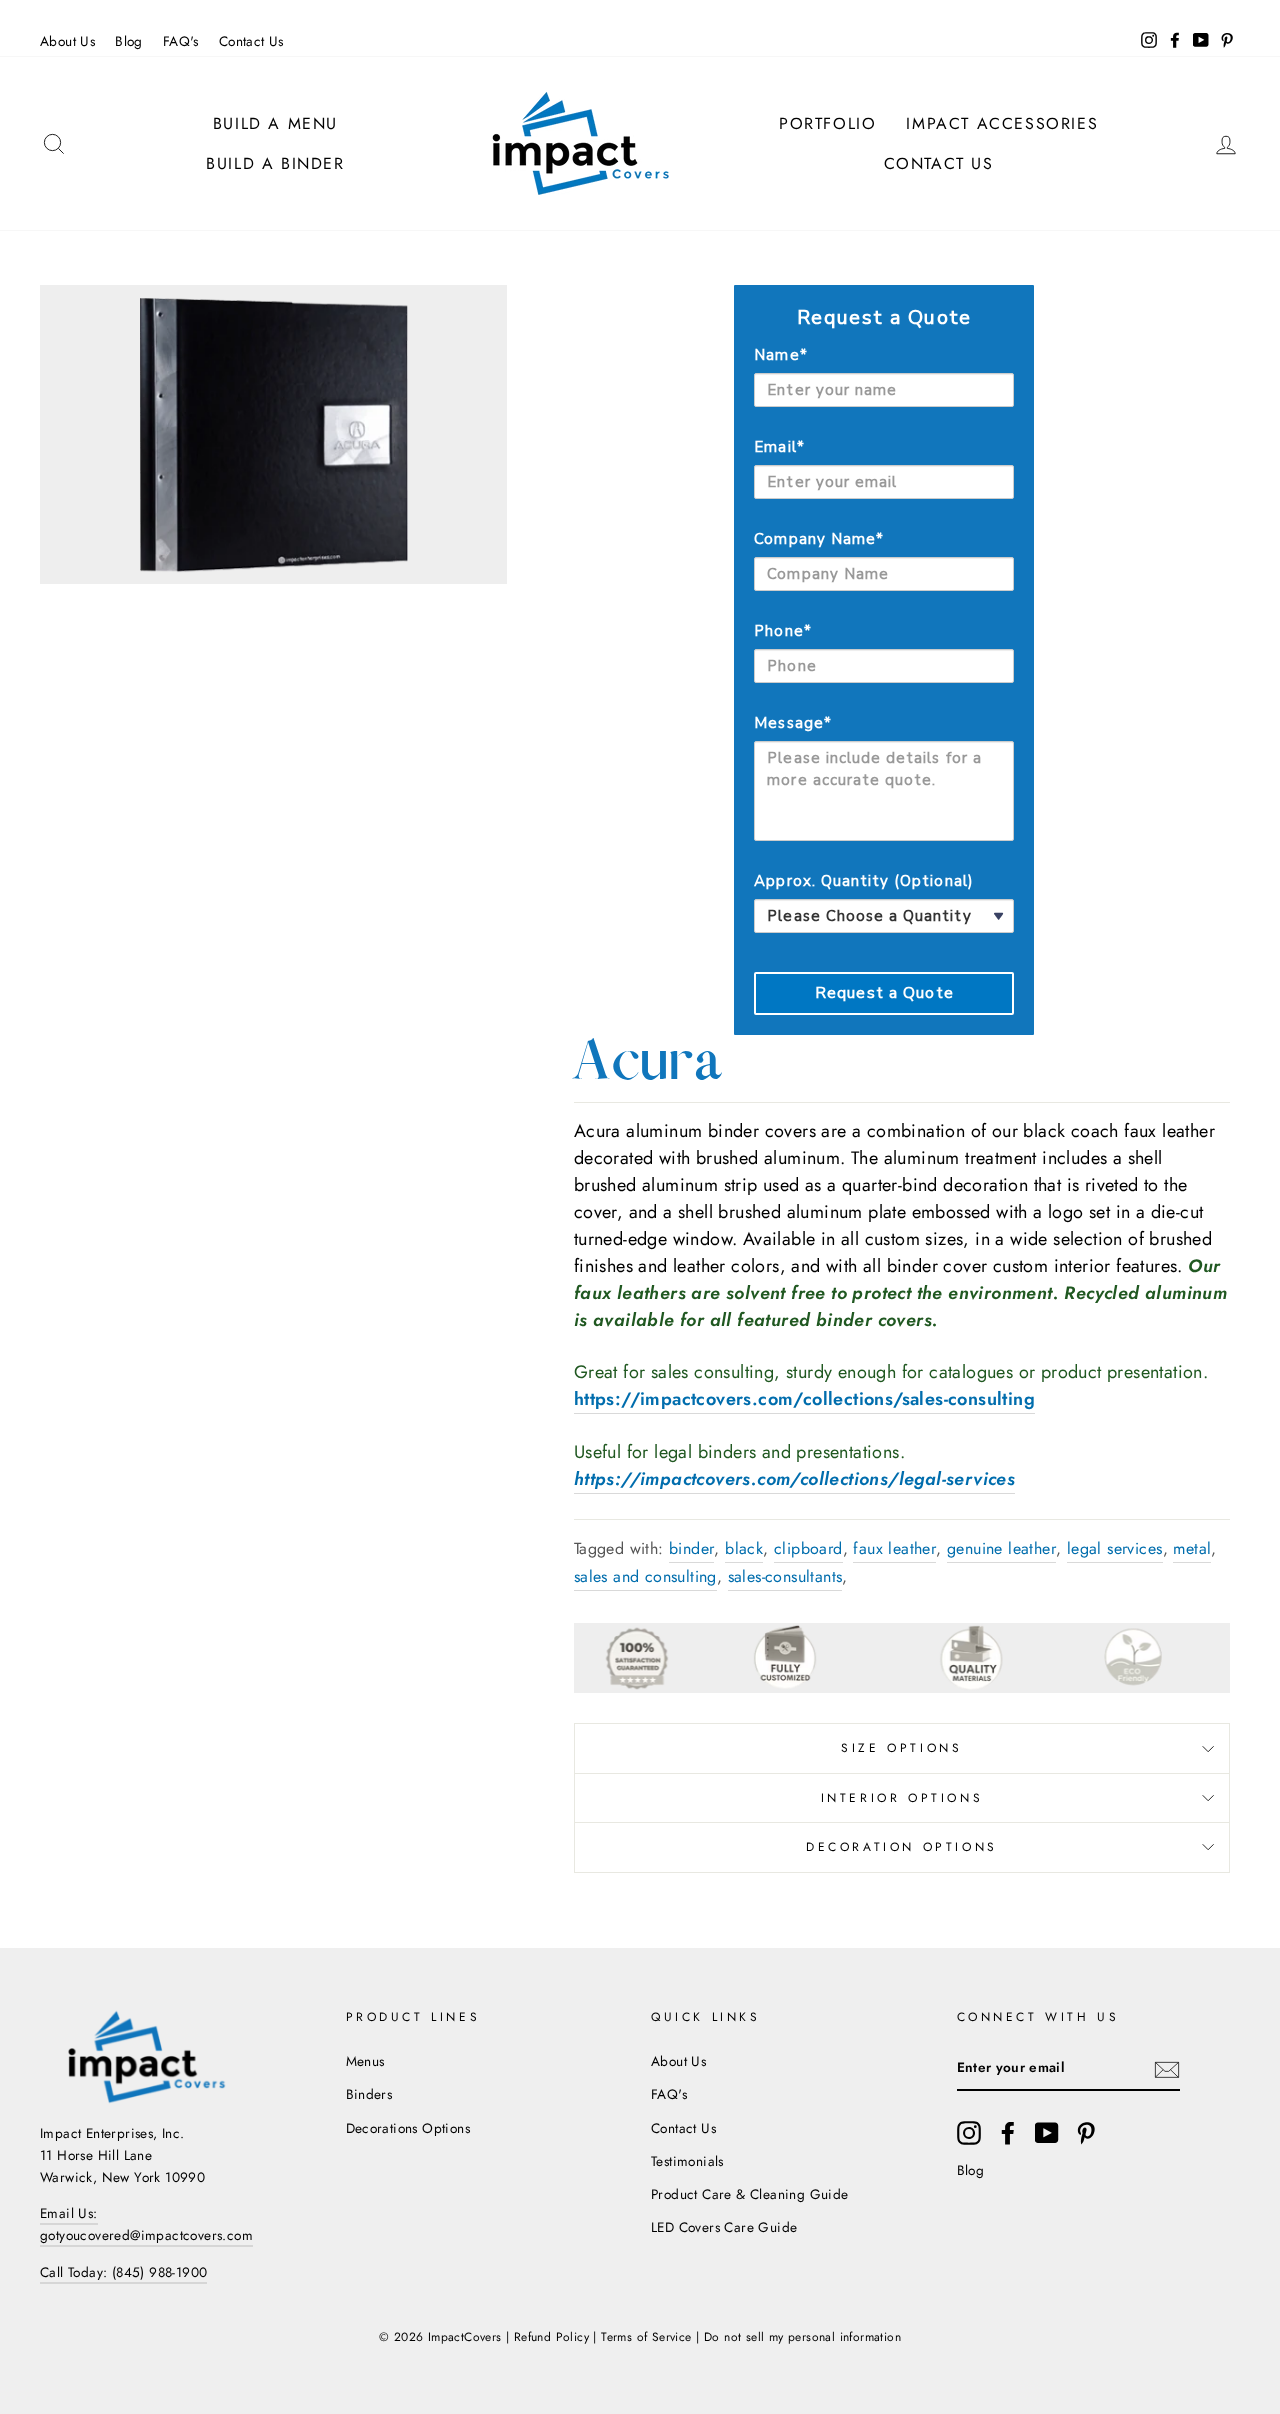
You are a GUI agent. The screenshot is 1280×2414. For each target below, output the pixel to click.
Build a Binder (275, 163)
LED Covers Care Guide (724, 2227)
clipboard (808, 1548)
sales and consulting (645, 1576)
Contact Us (251, 41)
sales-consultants (785, 1576)
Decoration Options (902, 1847)
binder (691, 1548)
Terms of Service (646, 2337)
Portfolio (827, 123)
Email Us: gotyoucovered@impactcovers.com (146, 2224)
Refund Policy (551, 2337)
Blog (129, 41)
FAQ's (181, 41)
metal (1192, 1548)
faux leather (894, 1548)
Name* (780, 355)
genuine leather (1001, 1548)
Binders (369, 2094)
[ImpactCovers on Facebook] (1008, 2133)
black (744, 1548)
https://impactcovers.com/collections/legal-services (794, 1479)
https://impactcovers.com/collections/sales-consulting (804, 1399)
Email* (779, 447)
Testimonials (687, 2161)
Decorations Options (408, 2128)
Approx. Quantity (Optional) (863, 881)
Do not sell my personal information (802, 2337)
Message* (792, 723)
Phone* (782, 631)
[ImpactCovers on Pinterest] (1086, 2133)
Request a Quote (884, 993)
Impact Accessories (1002, 123)
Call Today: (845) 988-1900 (123, 2272)
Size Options (901, 1748)
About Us (67, 41)
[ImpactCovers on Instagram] (969, 2133)
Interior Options (902, 1798)
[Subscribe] (1167, 2069)
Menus (365, 2061)
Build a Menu (275, 123)
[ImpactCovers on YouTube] (1047, 2133)
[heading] (884, 318)
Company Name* (819, 539)
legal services (1115, 1548)
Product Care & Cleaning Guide (750, 2194)
